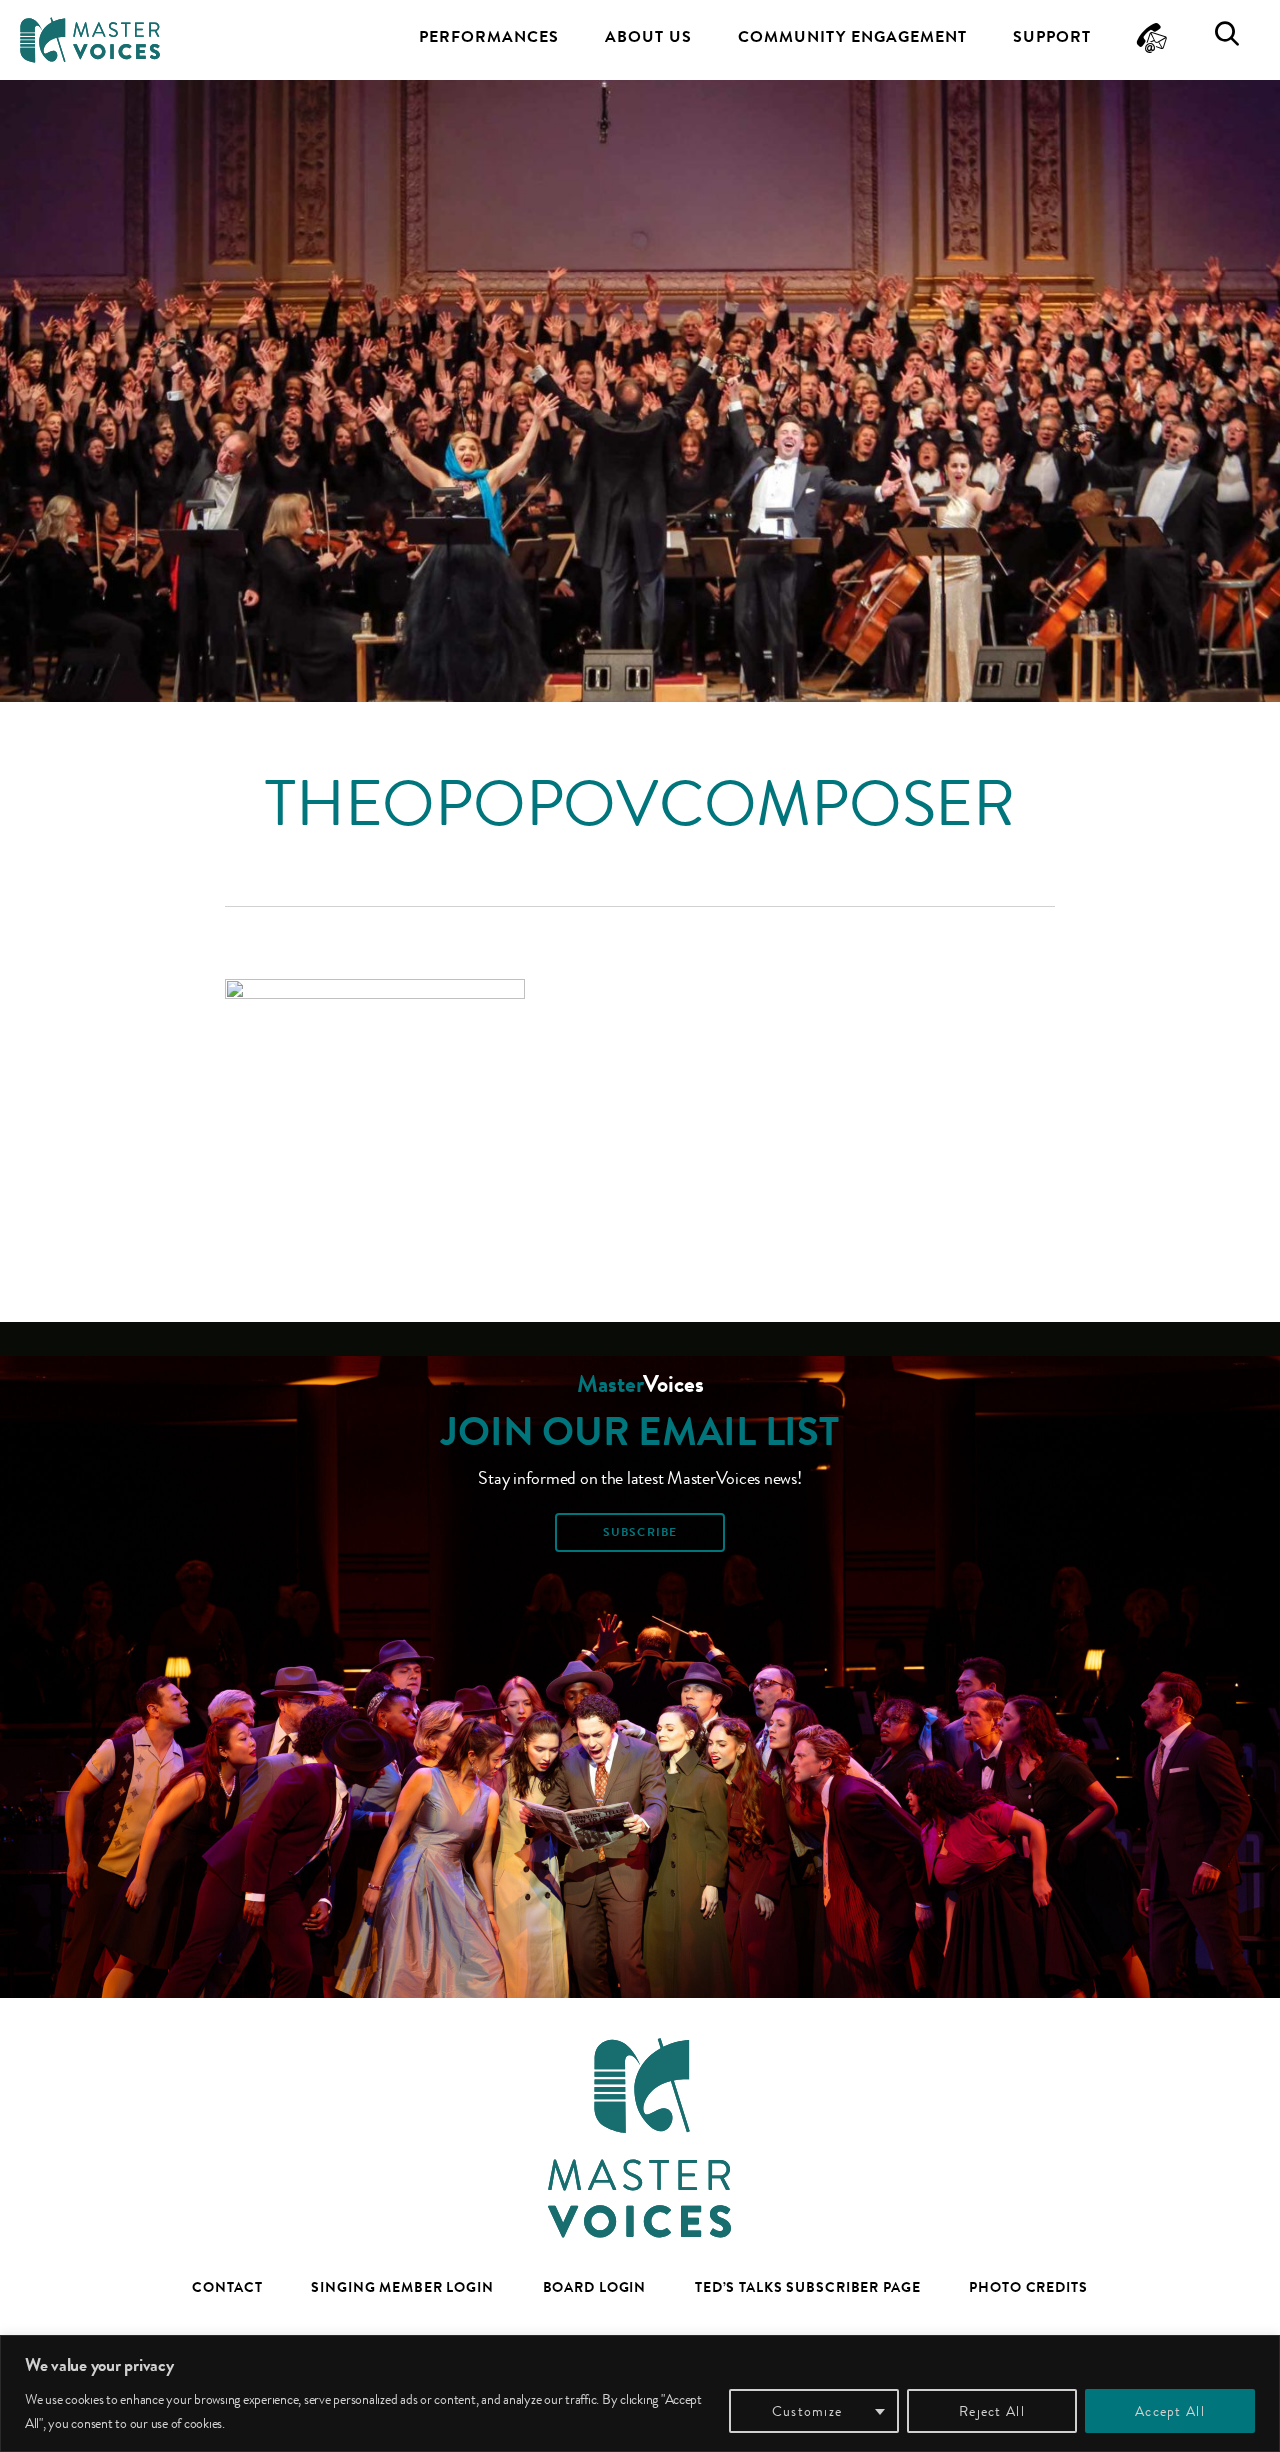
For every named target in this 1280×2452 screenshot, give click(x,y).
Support (1052, 36)
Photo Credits (1028, 2287)
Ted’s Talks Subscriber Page (808, 2287)
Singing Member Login (402, 2287)
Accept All (1170, 2411)
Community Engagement (852, 36)
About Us (648, 36)
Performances (489, 36)
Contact (227, 2287)
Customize (807, 2411)
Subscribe (640, 1532)
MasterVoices (90, 40)
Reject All (992, 2411)
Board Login (595, 2287)
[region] (640, 2393)
